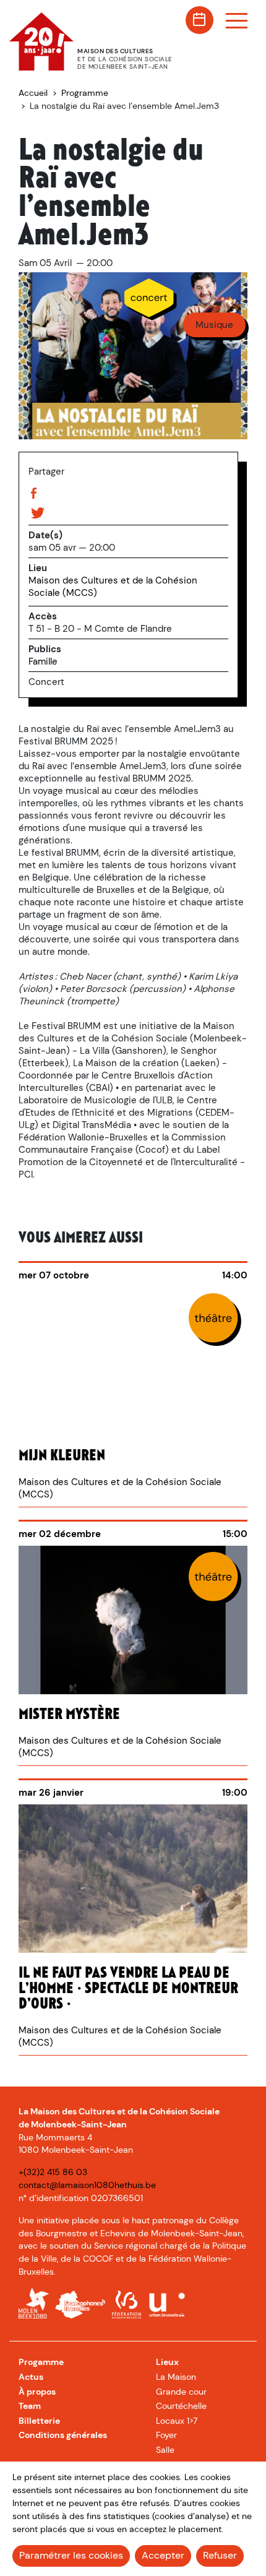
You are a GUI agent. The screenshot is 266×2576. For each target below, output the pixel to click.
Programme (85, 93)
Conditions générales (63, 2435)
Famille (43, 661)
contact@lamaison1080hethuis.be (87, 2185)
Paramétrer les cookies (71, 2555)
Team (30, 2406)
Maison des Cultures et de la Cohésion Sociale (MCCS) (113, 587)
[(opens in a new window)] (34, 2305)
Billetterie (39, 2421)
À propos (37, 2392)
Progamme (41, 2362)
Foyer (166, 2435)
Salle (165, 2450)
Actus (31, 2377)
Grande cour (181, 2392)
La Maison (176, 2377)
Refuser (220, 2555)
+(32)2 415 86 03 (53, 2172)
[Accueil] (51, 67)
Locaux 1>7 (177, 2421)
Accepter (163, 2555)
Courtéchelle (181, 2406)
